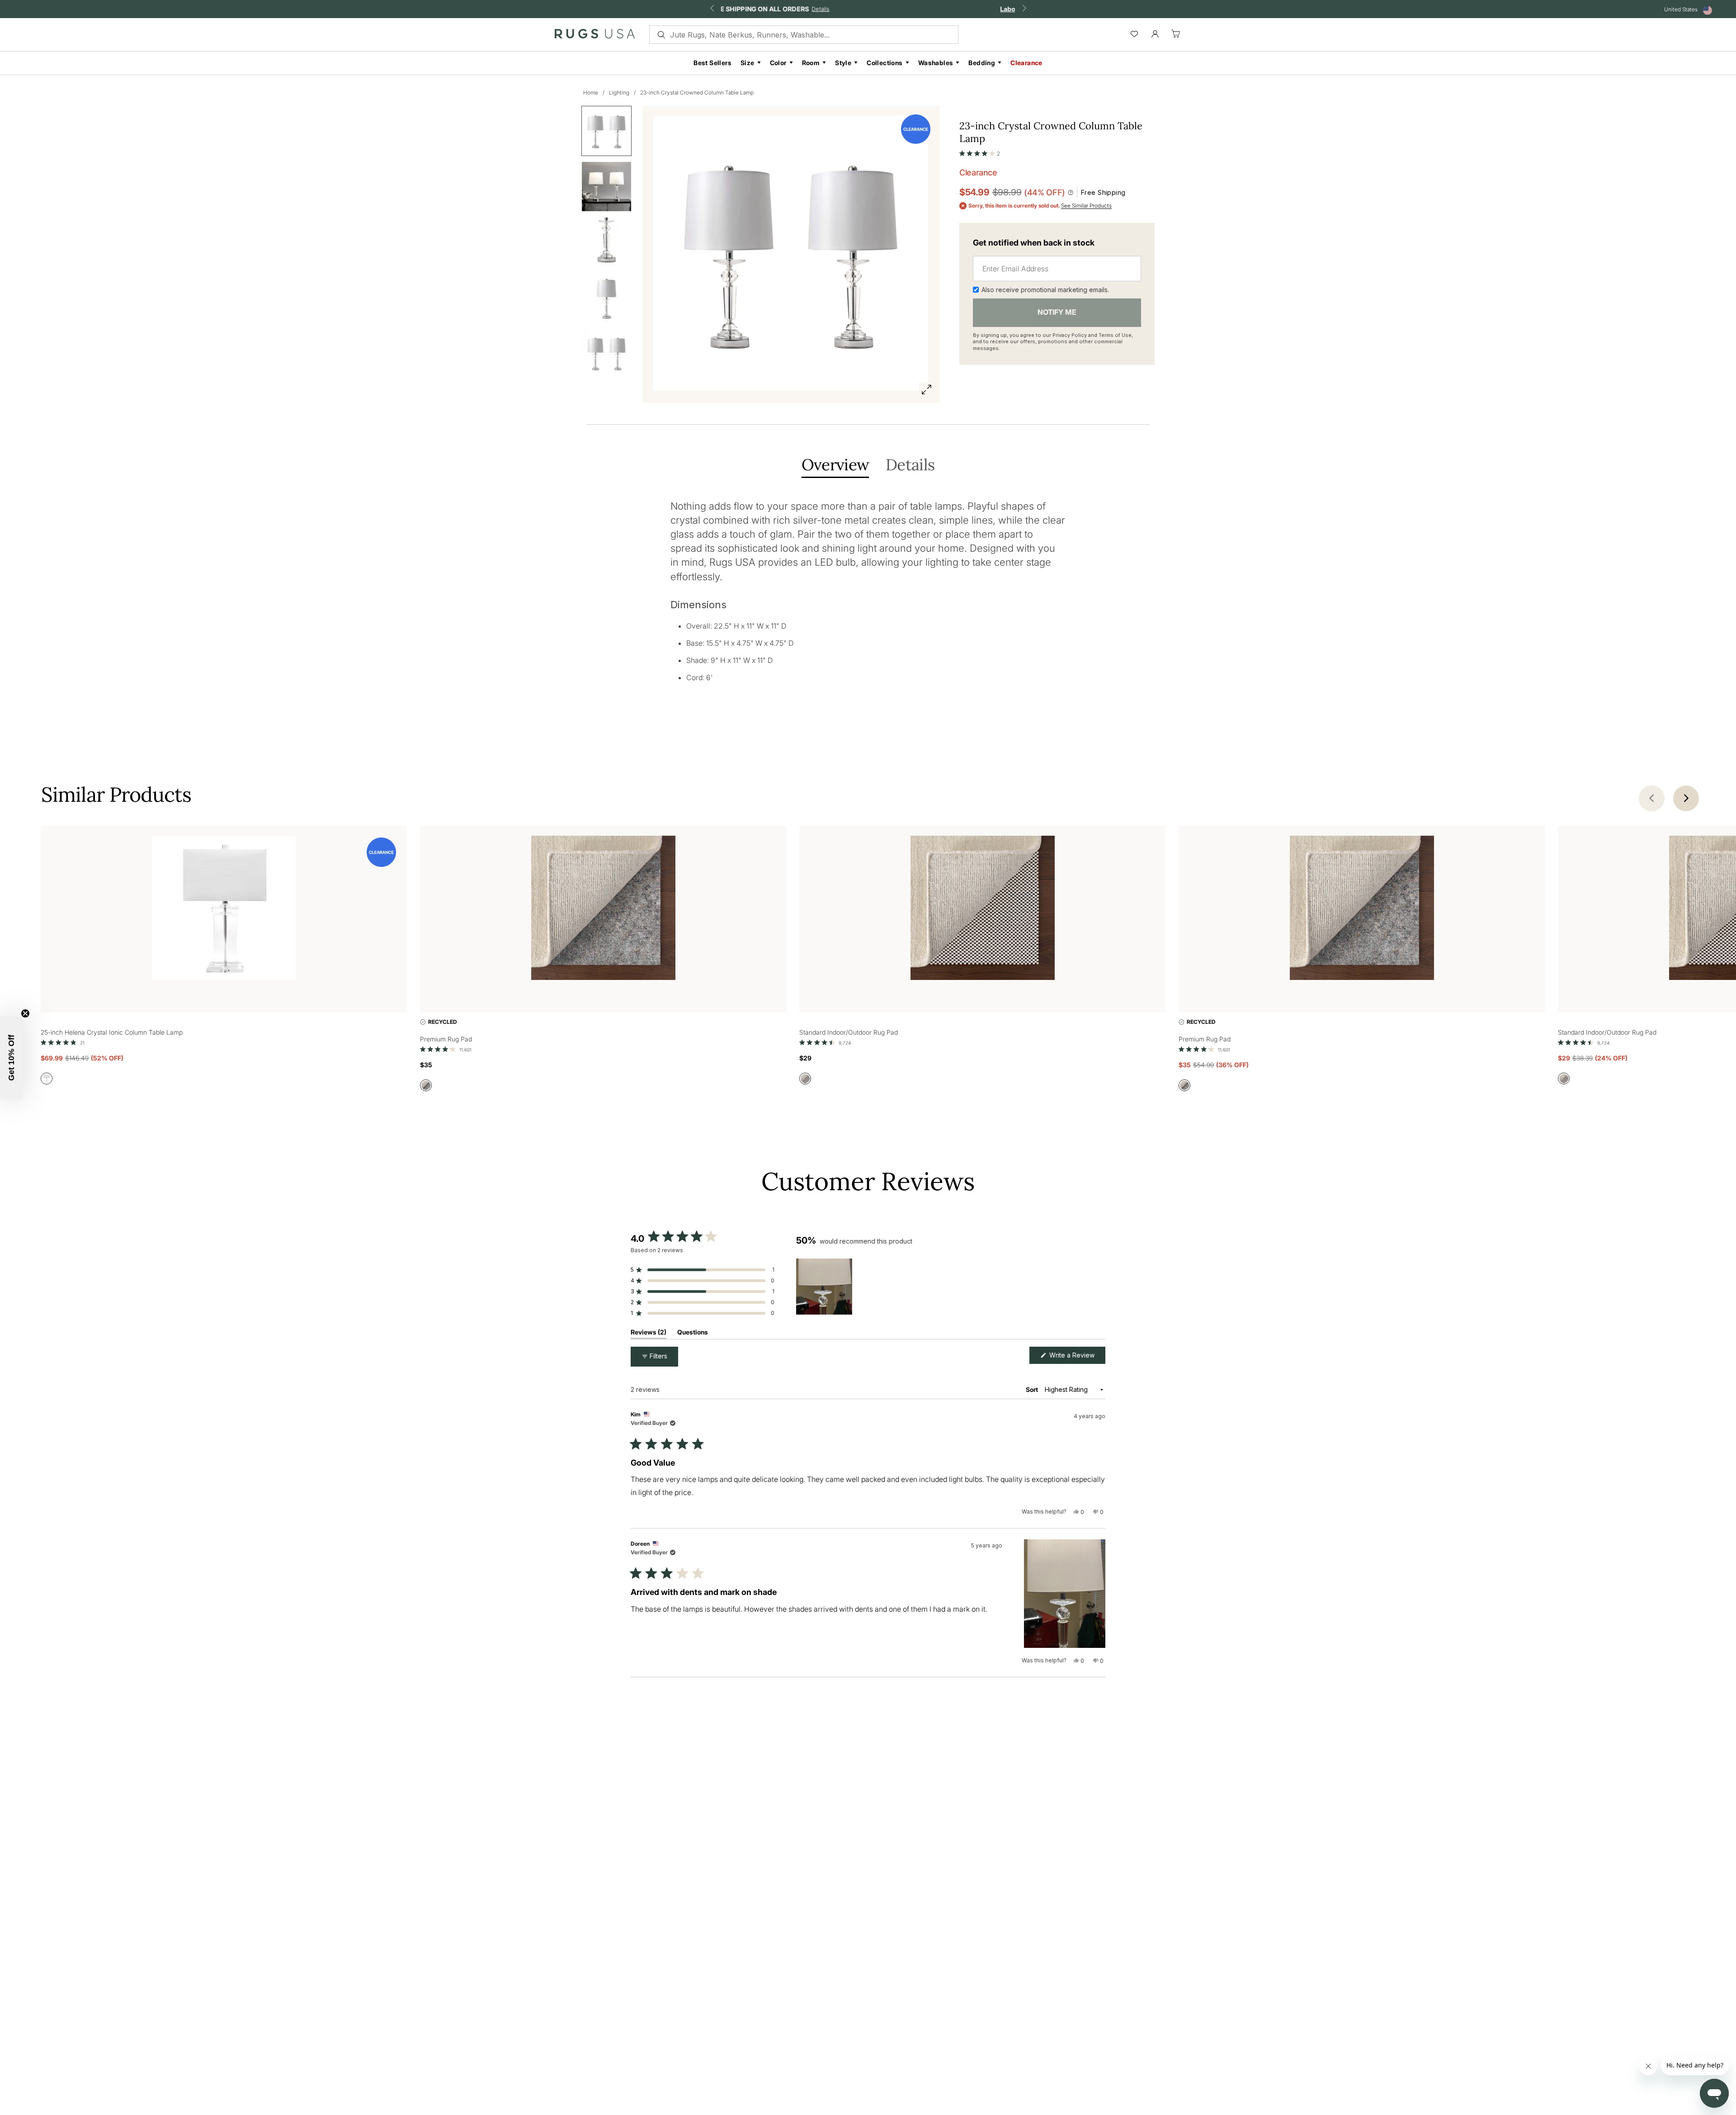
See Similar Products (1086, 206)
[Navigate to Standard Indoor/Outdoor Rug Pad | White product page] (982, 910)
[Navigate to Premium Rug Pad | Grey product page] (603, 910)
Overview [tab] (835, 466)
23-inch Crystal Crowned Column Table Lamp (697, 92)
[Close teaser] (25, 1013)
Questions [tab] (693, 1334)
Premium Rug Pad (446, 1039)
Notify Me (1057, 312)
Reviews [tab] (649, 1334)
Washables (936, 63)
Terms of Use (1115, 335)
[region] (826, 1287)
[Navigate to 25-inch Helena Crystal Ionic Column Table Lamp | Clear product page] (224, 910)
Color (778, 63)
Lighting (619, 92)
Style (843, 63)
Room (811, 63)
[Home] (595, 36)
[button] (980, 151)
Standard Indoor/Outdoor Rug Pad (849, 1032)
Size (748, 63)
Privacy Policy (1070, 335)
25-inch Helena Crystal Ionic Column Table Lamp (112, 1032)
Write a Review (1076, 1357)
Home (591, 92)
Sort (1033, 1389)
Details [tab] (910, 466)
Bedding (982, 63)
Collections (885, 63)
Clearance (1026, 63)
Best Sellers (712, 63)
